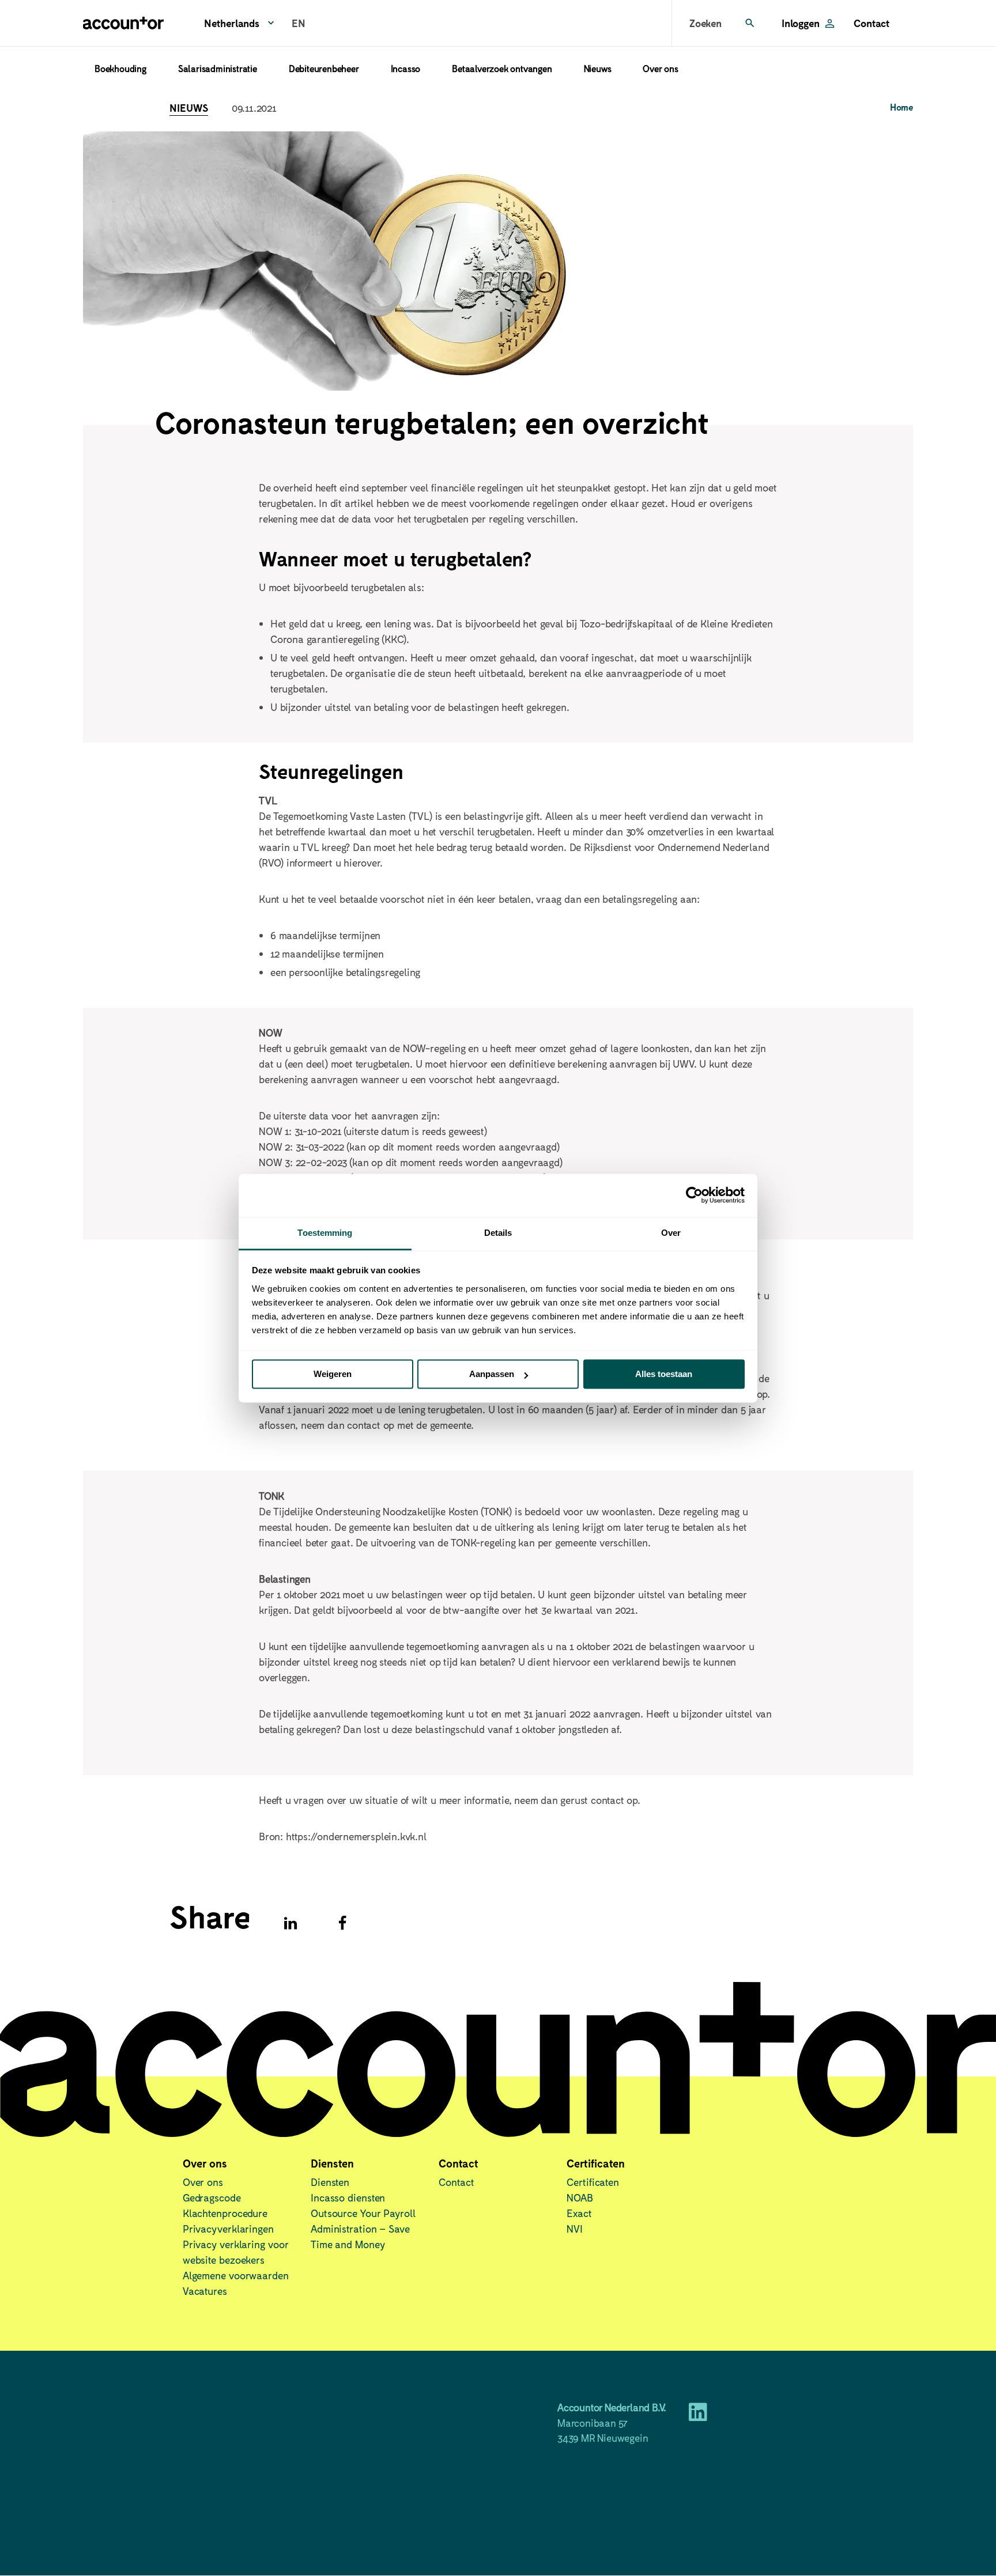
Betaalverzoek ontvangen (502, 68)
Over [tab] (671, 1233)
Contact (872, 23)
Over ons (660, 68)
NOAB (580, 2197)
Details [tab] (498, 1233)
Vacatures (205, 2291)
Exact (579, 2213)
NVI (575, 2229)
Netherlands (232, 23)
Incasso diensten (348, 2197)
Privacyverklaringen (228, 2229)
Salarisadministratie (218, 68)
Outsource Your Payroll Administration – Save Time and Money (363, 2229)
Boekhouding (120, 68)
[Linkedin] (290, 1923)
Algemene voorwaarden (236, 2275)
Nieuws (598, 68)
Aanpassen (492, 1374)
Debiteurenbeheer (324, 68)
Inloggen (800, 23)
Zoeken (705, 23)
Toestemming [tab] (325, 1233)
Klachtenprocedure (225, 2213)
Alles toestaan (664, 1374)
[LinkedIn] (698, 2416)
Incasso (406, 68)
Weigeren (333, 1374)
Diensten (330, 2182)
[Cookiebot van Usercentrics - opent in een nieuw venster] (694, 1195)
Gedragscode (212, 2197)
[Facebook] (342, 1923)
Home (901, 107)
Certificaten (593, 2182)
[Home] (123, 23)
